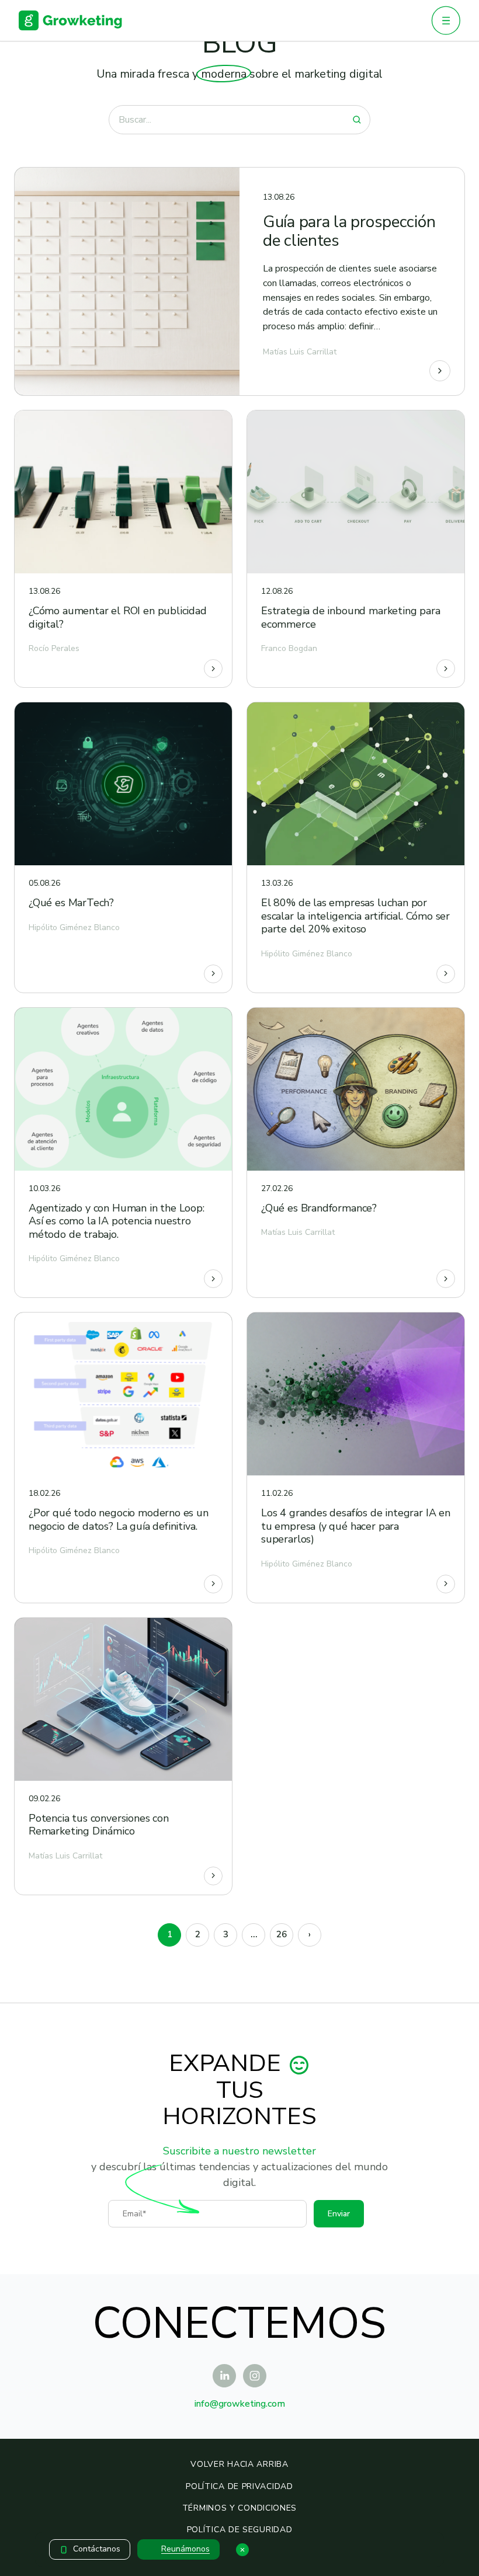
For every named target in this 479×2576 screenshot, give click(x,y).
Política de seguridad (240, 2530)
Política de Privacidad (239, 2486)
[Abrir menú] (446, 20)
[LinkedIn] (224, 2376)
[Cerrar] (242, 2550)
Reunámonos (185, 2549)
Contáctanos (97, 2549)
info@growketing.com (240, 2404)
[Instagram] (255, 2376)
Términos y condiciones (239, 2508)
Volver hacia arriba (239, 2464)
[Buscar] (357, 120)
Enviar (339, 2214)
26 (282, 1934)
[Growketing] (70, 20)
